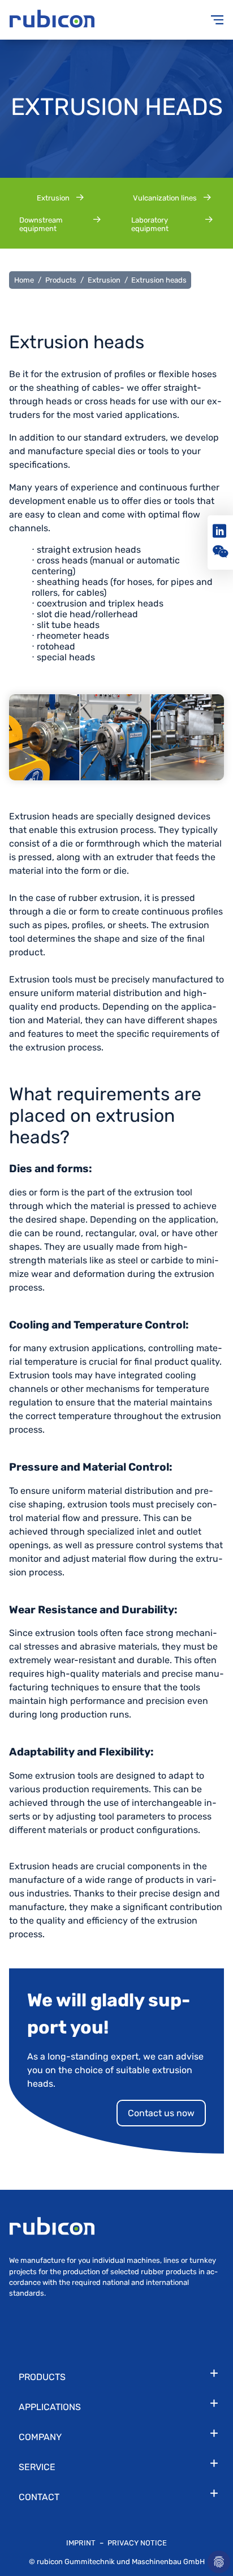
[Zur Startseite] (63, 20)
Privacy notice (137, 2543)
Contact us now (161, 2113)
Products (61, 280)
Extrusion (104, 280)
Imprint (82, 2543)
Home (24, 280)
